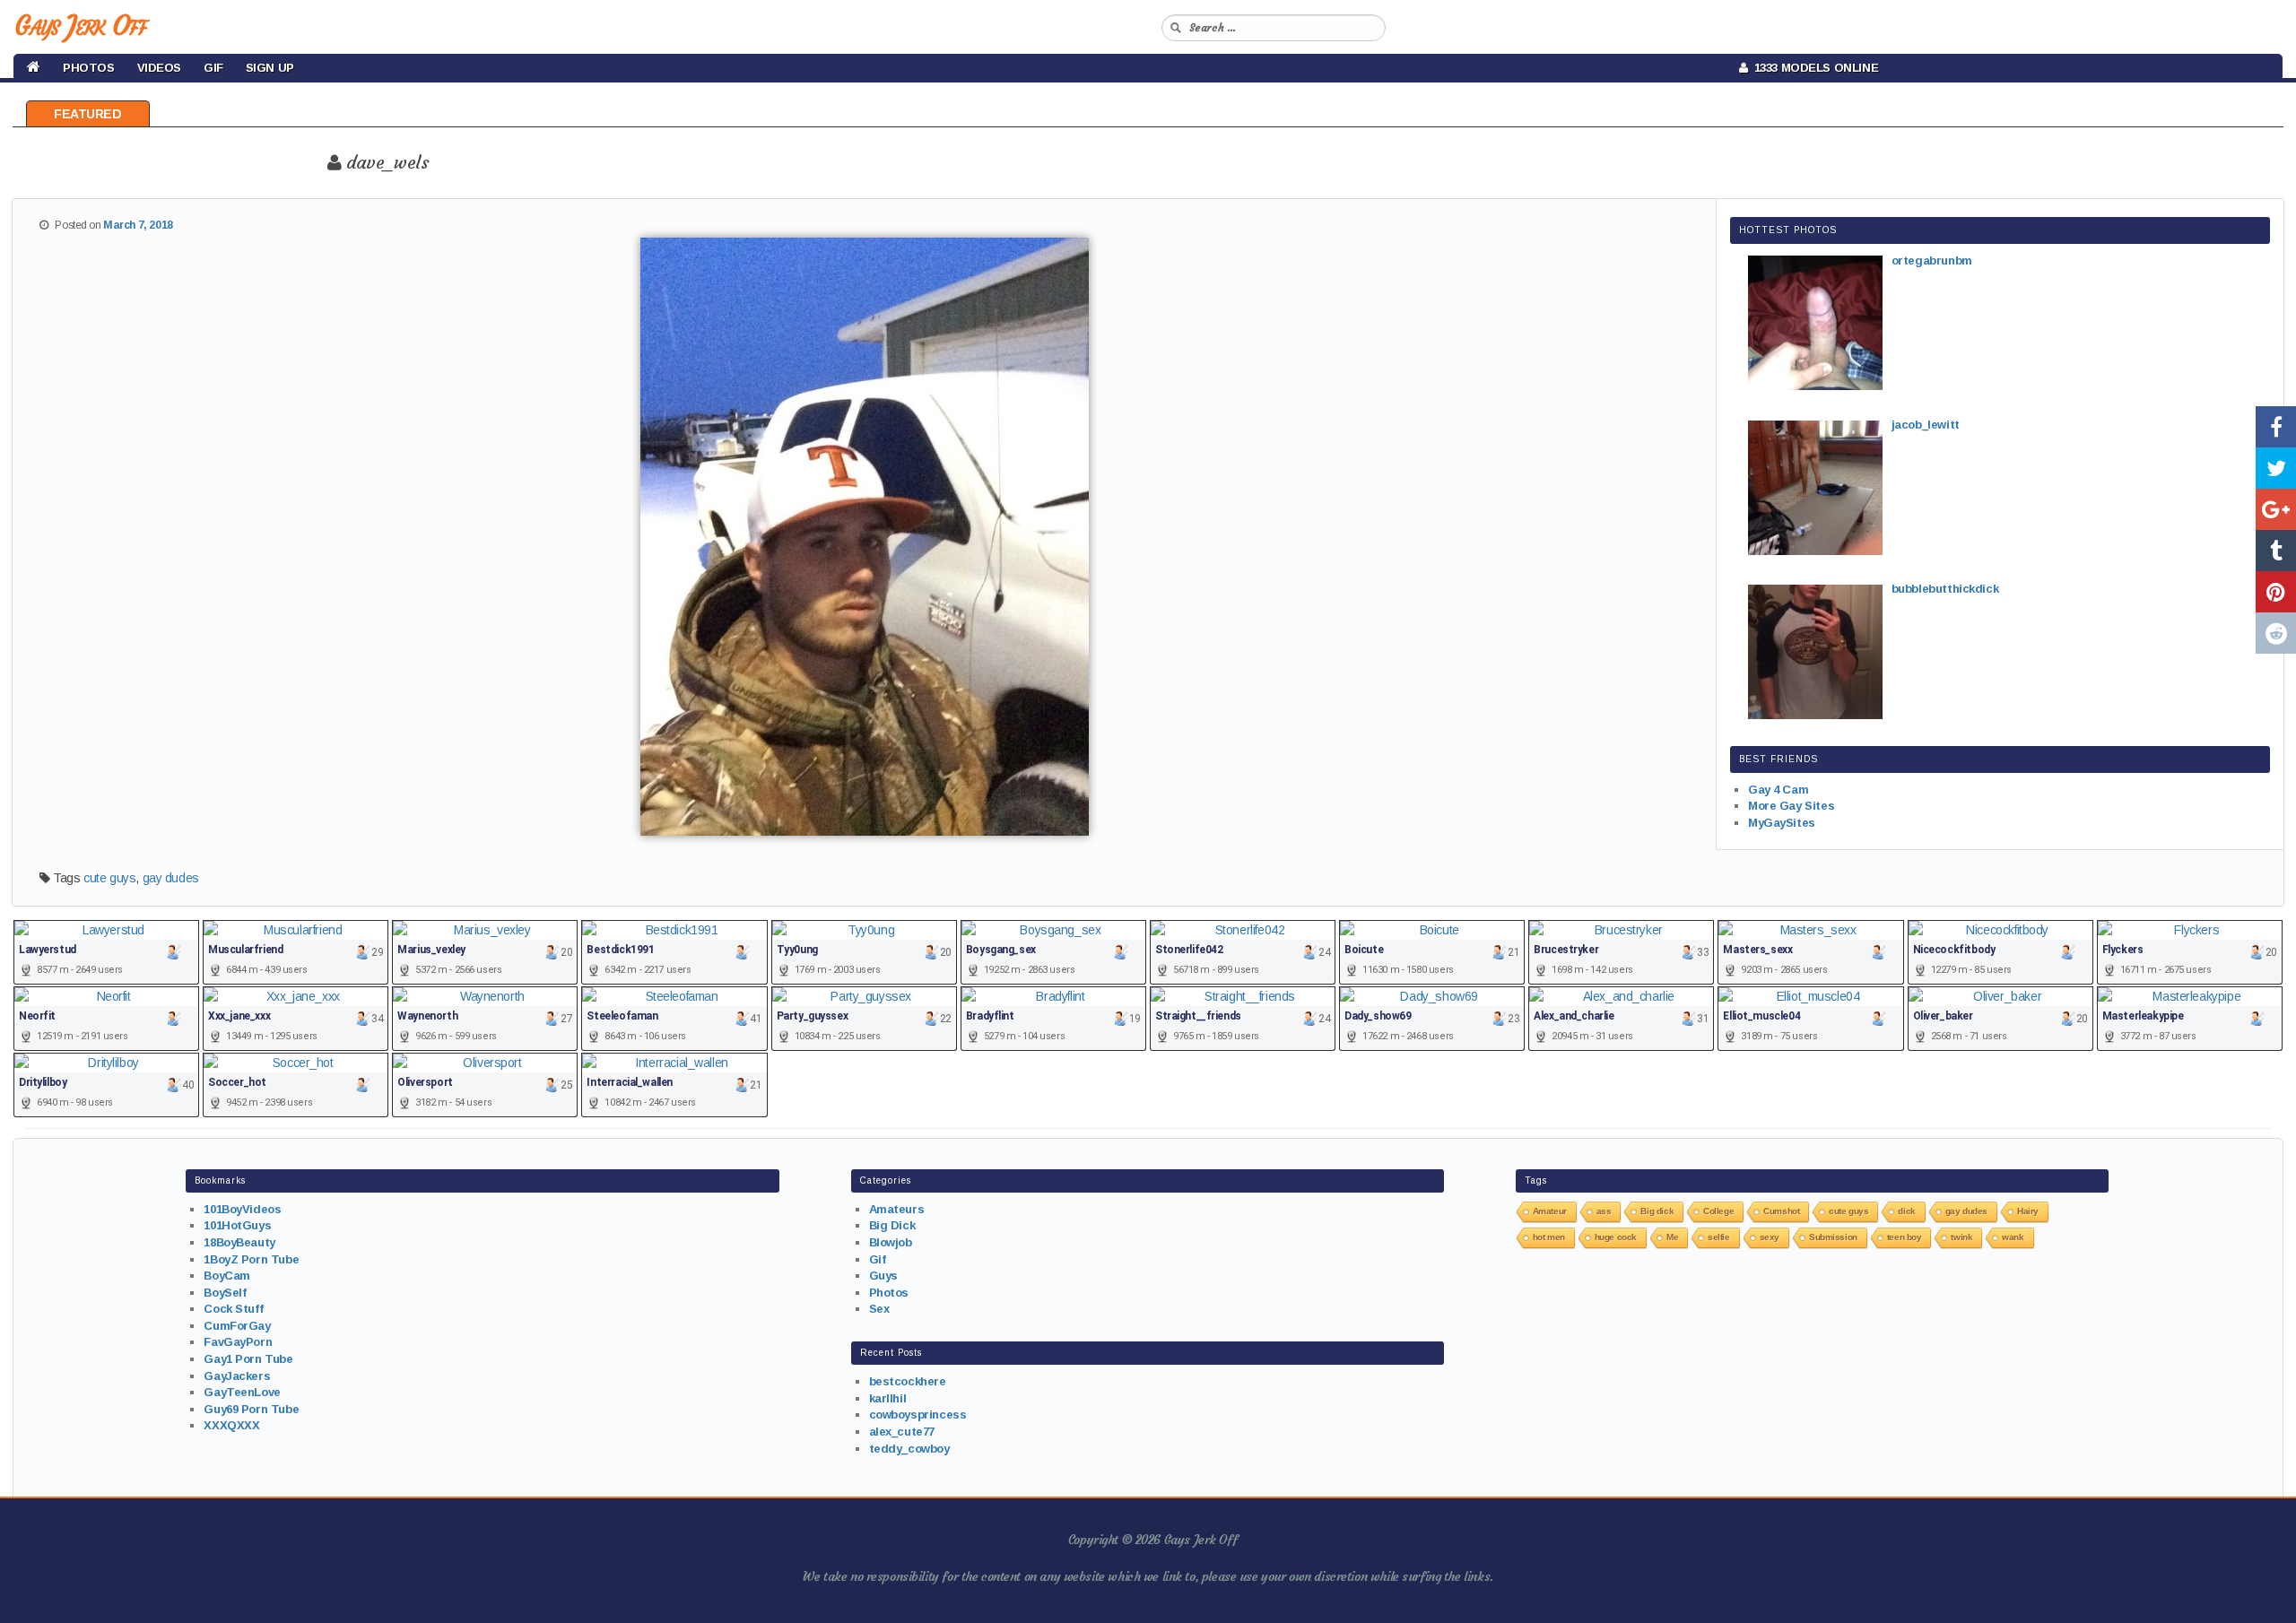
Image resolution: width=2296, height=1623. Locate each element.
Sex (879, 1309)
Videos (159, 68)
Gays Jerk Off (80, 26)
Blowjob (891, 1242)
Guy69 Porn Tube (251, 1409)
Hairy (2028, 1211)
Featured (88, 114)
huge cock (1616, 1237)
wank (2013, 1237)
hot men (1549, 1237)
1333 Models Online (1813, 68)
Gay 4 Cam (1778, 790)
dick (1906, 1211)
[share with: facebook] (2276, 427)
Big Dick (892, 1225)
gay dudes (171, 878)
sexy (1770, 1237)
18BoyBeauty (239, 1242)
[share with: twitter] (2276, 468)
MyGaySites (1782, 823)
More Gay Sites (1791, 806)
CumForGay (237, 1326)
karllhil (888, 1398)
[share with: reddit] (2276, 633)
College (1718, 1211)
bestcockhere (908, 1381)
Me (1672, 1237)
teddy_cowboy (909, 1449)
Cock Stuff (233, 1309)
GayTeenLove (242, 1392)
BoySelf (225, 1293)
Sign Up (270, 68)
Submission (1833, 1237)
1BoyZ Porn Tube (251, 1259)
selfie (1718, 1237)
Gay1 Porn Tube (248, 1359)
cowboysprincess (918, 1415)
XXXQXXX (231, 1425)
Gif (213, 68)
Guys (883, 1276)
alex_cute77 (902, 1432)
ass (1604, 1211)
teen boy (1905, 1237)
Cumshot (1781, 1211)
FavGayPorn (238, 1342)
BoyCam (226, 1276)
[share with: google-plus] (2276, 509)
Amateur (1550, 1211)
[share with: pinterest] (2276, 592)
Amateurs (897, 1209)
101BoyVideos (242, 1209)
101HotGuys (237, 1225)
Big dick (1657, 1211)
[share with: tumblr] (2276, 551)
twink (1961, 1237)
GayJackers (237, 1376)
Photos (88, 68)
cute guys (109, 878)
